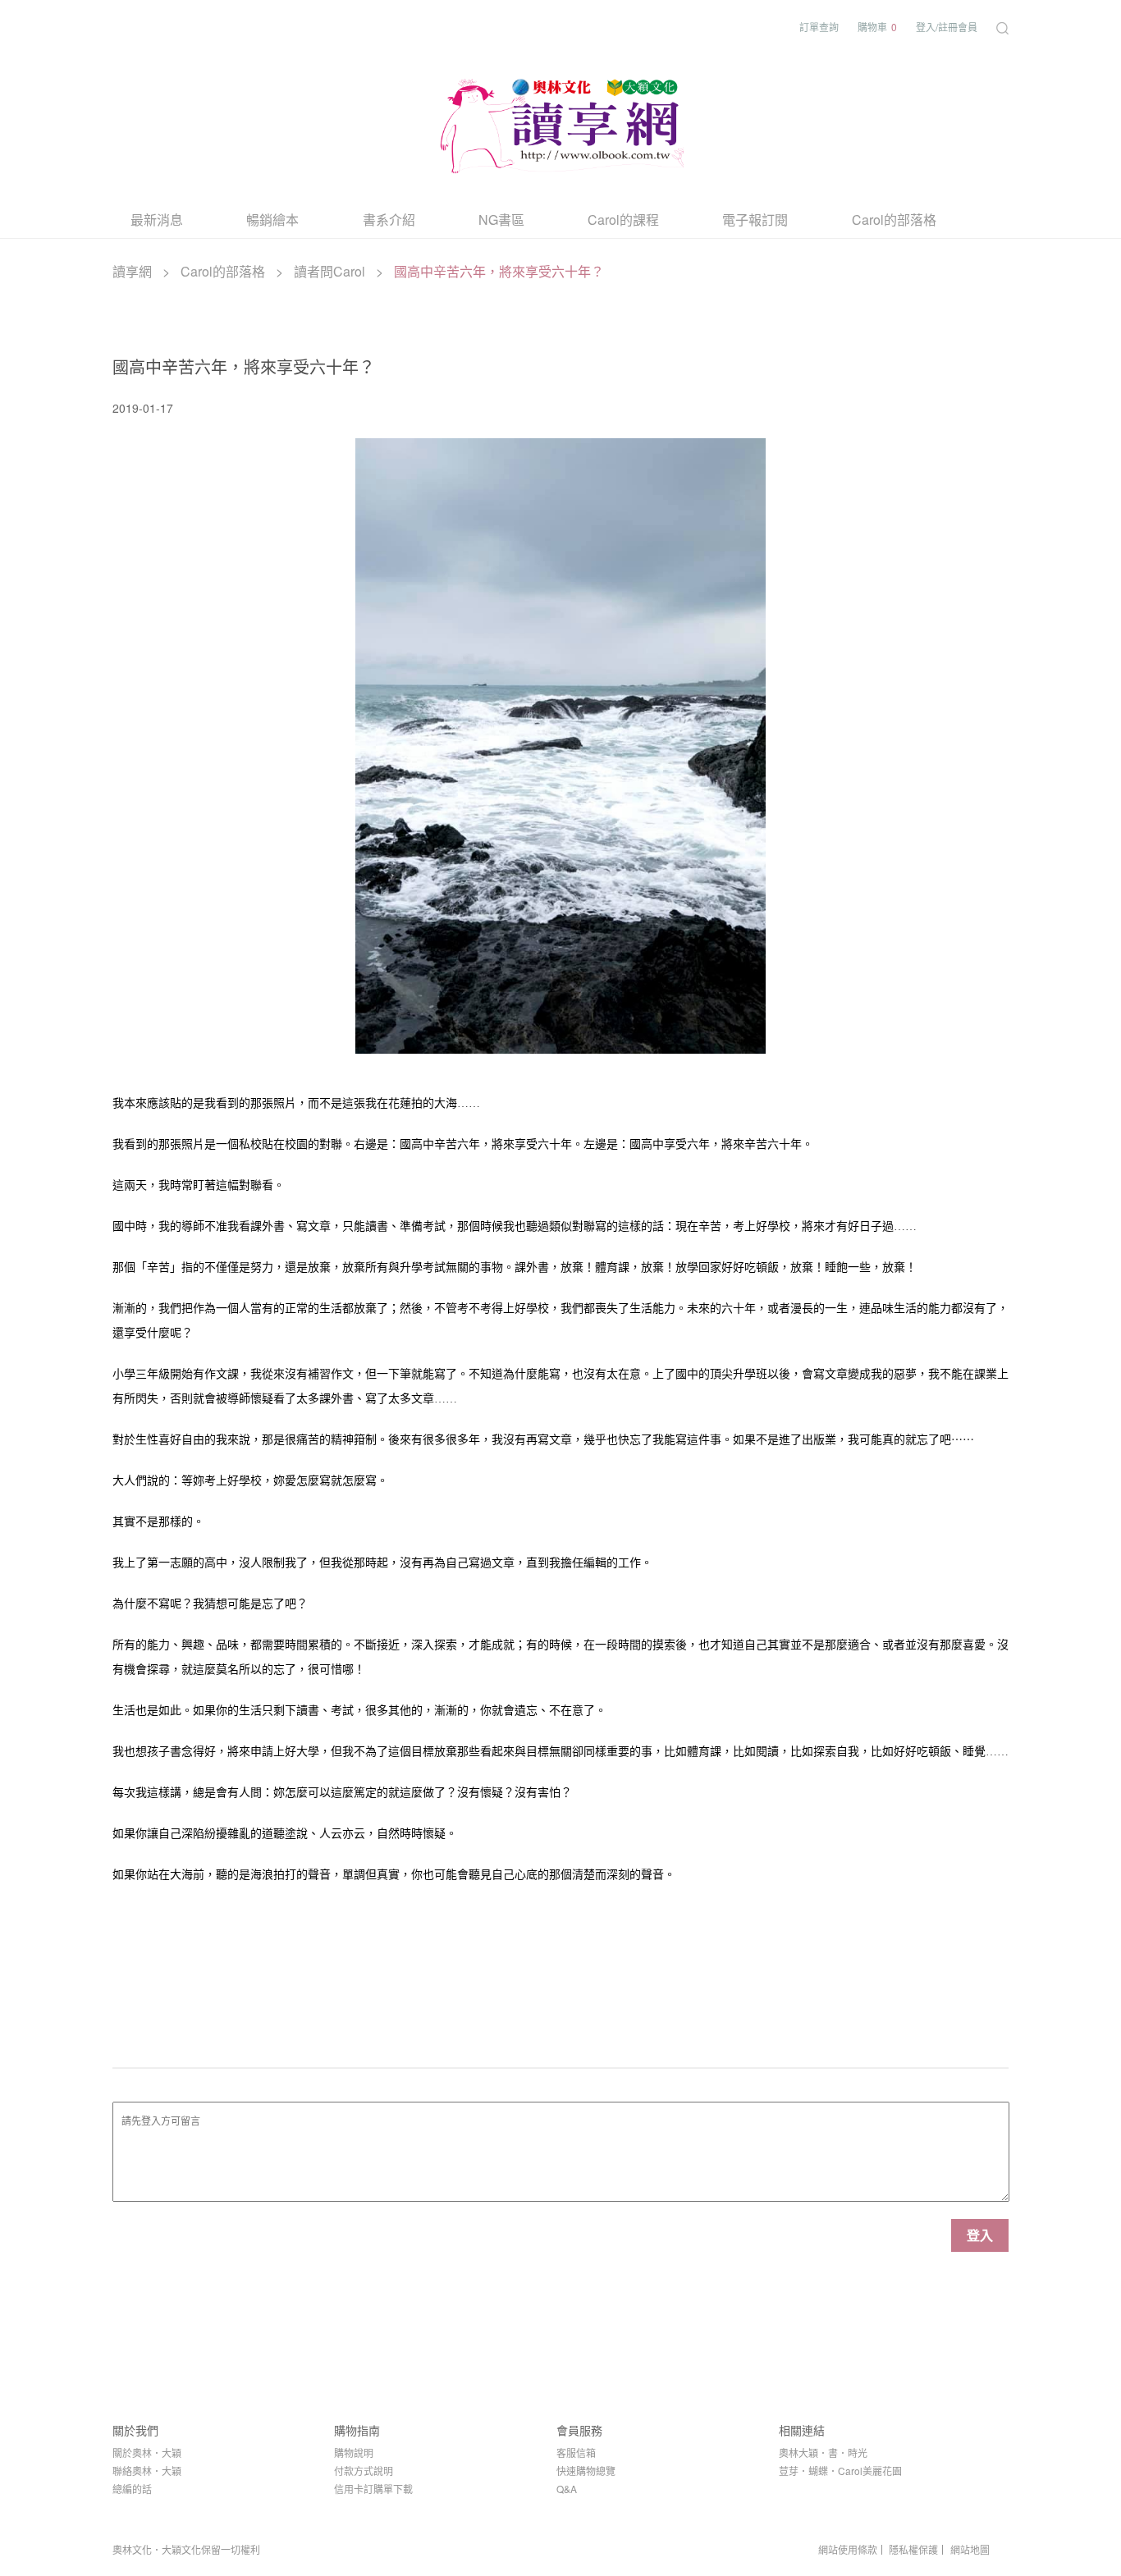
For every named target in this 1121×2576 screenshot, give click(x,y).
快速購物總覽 (586, 2471)
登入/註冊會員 (947, 27)
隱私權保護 (913, 2550)
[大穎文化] (560, 123)
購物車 (877, 27)
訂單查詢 (819, 27)
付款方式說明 (364, 2471)
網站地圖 (970, 2550)
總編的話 (132, 2489)
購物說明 (354, 2452)
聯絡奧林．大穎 (147, 2471)
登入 (980, 2235)
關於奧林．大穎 (147, 2452)
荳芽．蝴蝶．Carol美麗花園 (840, 2471)
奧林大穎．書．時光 (823, 2452)
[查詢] (1002, 27)
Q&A (567, 2489)
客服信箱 (576, 2452)
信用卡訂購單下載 (373, 2489)
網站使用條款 (848, 2550)
